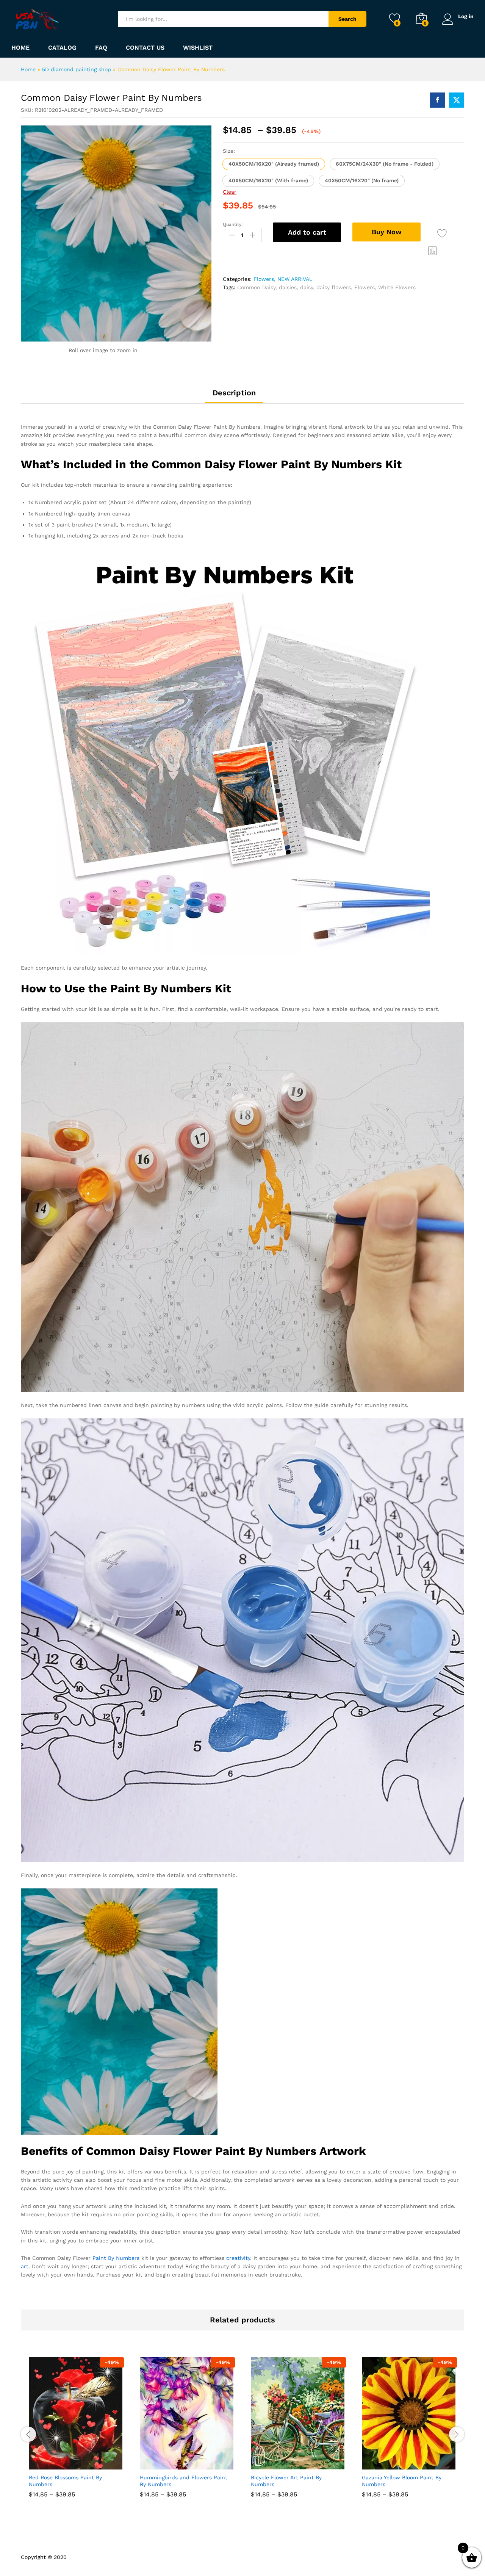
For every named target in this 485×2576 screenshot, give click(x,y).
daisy (307, 287)
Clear (230, 192)
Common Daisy (256, 287)
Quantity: (233, 224)
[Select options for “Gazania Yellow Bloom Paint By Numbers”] (382, 2461)
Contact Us (145, 48)
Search (347, 19)
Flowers (264, 279)
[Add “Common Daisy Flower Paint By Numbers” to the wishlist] (442, 233)
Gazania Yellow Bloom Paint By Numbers (402, 2481)
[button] (274, 164)
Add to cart (307, 232)
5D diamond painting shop (77, 69)
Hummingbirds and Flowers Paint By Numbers (184, 2481)
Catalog (62, 48)
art (25, 2266)
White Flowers (397, 287)
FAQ (101, 48)
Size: (229, 151)
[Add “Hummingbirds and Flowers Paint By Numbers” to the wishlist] (194, 2461)
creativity (238, 2258)
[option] (76, 2433)
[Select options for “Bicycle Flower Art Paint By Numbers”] (271, 2461)
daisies (288, 287)
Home (20, 48)
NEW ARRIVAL (295, 279)
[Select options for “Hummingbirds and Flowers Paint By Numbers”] (160, 2461)
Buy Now (387, 232)
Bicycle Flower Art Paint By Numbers (286, 2481)
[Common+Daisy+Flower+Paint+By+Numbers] (457, 100)
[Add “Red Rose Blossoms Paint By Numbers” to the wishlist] (83, 2461)
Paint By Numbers (116, 2258)
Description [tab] (234, 393)
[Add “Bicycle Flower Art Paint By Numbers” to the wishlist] (305, 2461)
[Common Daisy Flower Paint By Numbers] (438, 100)
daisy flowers (334, 287)
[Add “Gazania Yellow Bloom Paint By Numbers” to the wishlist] (416, 2461)
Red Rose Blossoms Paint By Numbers (65, 2481)
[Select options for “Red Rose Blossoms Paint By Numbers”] (48, 2461)
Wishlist (198, 48)
